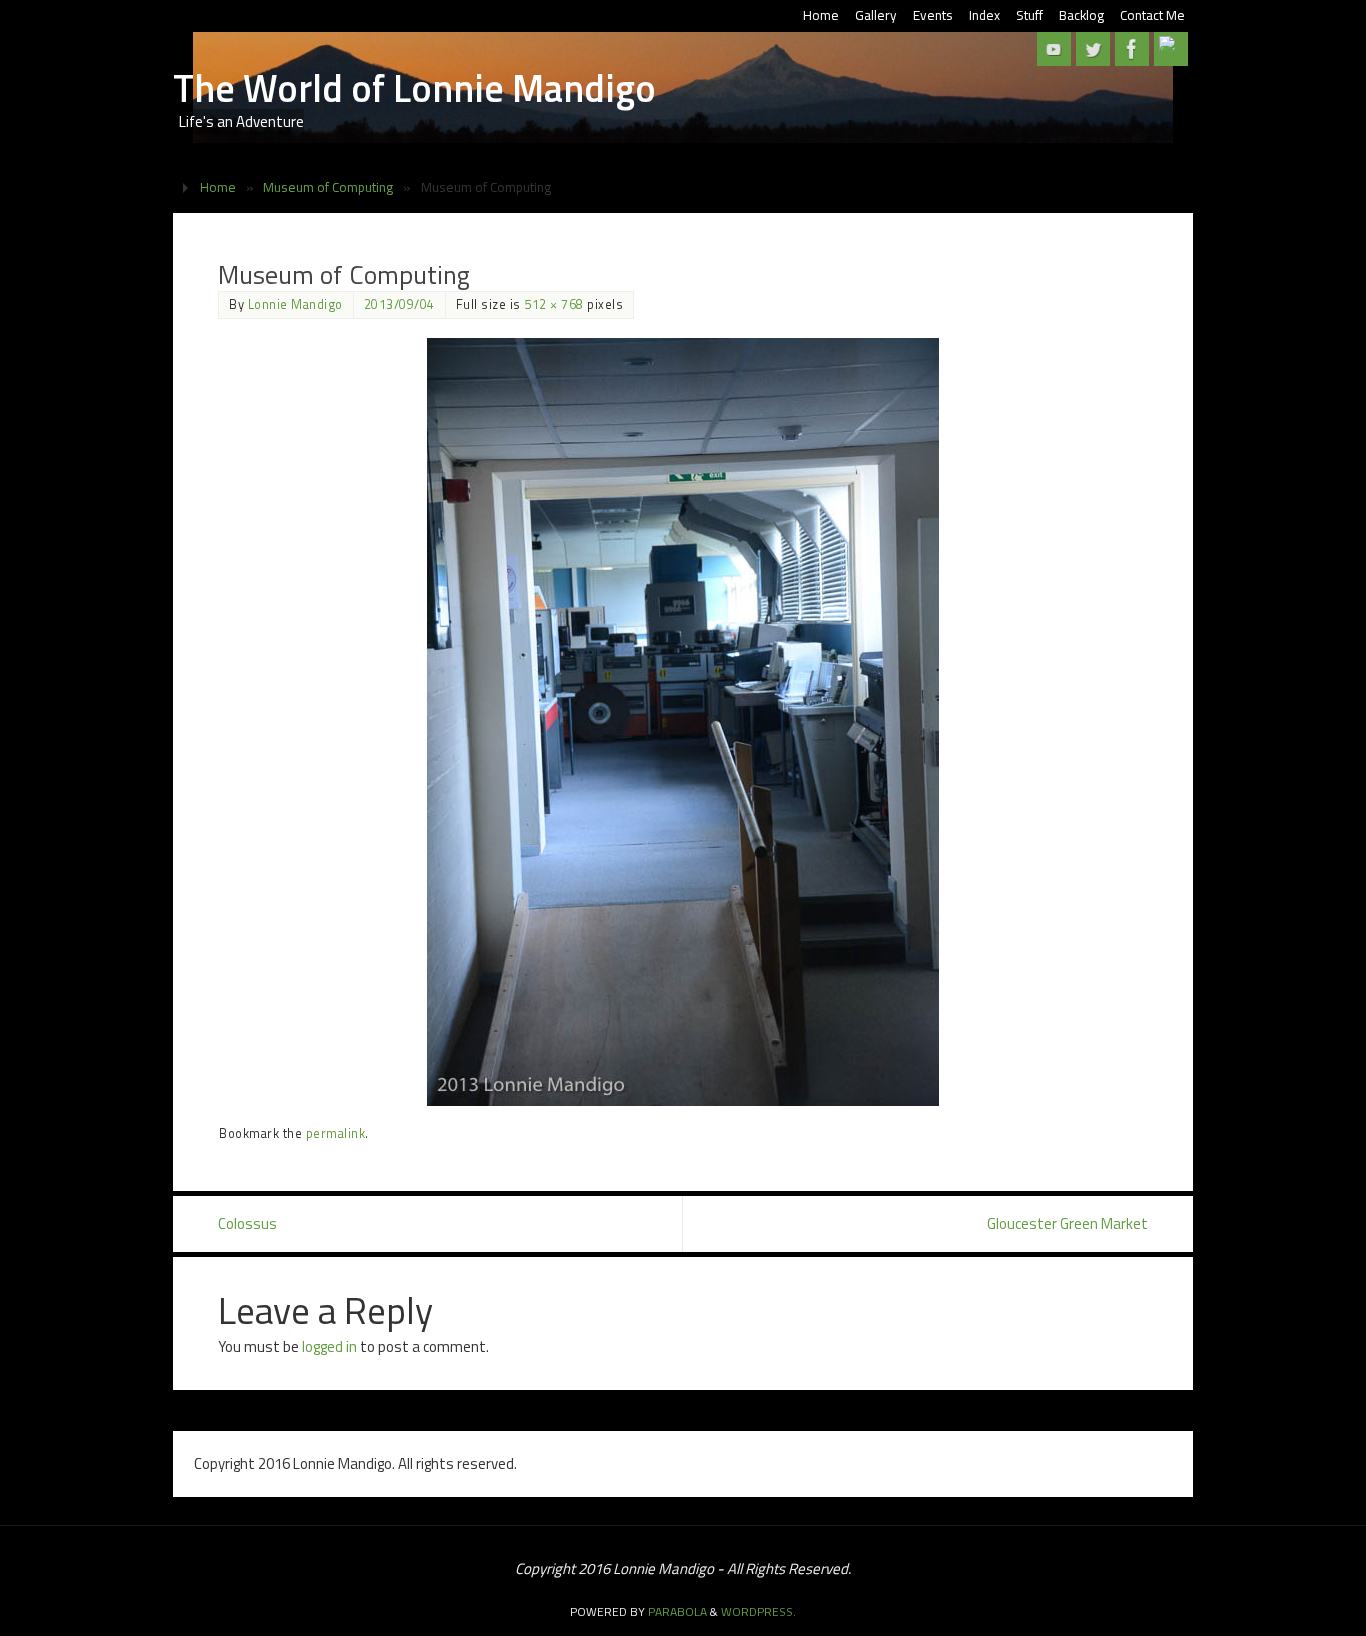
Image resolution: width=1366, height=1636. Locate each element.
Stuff (1029, 15)
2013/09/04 (399, 304)
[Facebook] (1132, 49)
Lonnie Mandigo (295, 304)
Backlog (1081, 15)
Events (933, 15)
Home (821, 15)
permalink (336, 1133)
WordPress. (758, 1611)
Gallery (876, 15)
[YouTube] (1054, 49)
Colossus (247, 1223)
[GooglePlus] (1171, 49)
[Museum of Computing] (683, 722)
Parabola (677, 1611)
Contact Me (1152, 15)
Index (984, 15)
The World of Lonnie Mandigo (414, 88)
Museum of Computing (328, 187)
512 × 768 (554, 304)
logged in (329, 1346)
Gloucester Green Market (1067, 1223)
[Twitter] (1093, 49)
